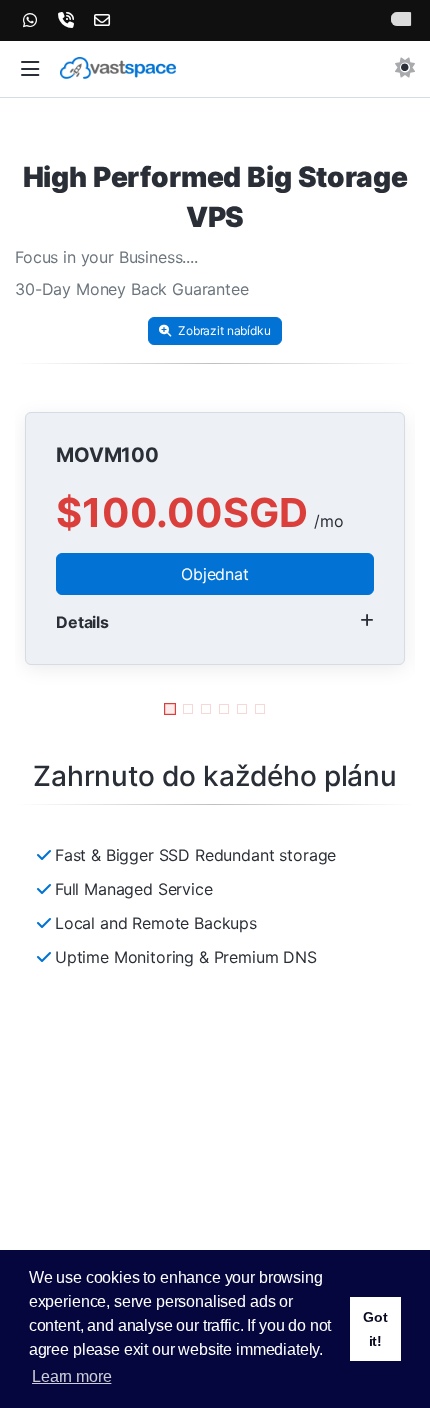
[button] (30, 69)
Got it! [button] (375, 1329)
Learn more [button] (71, 1376)
